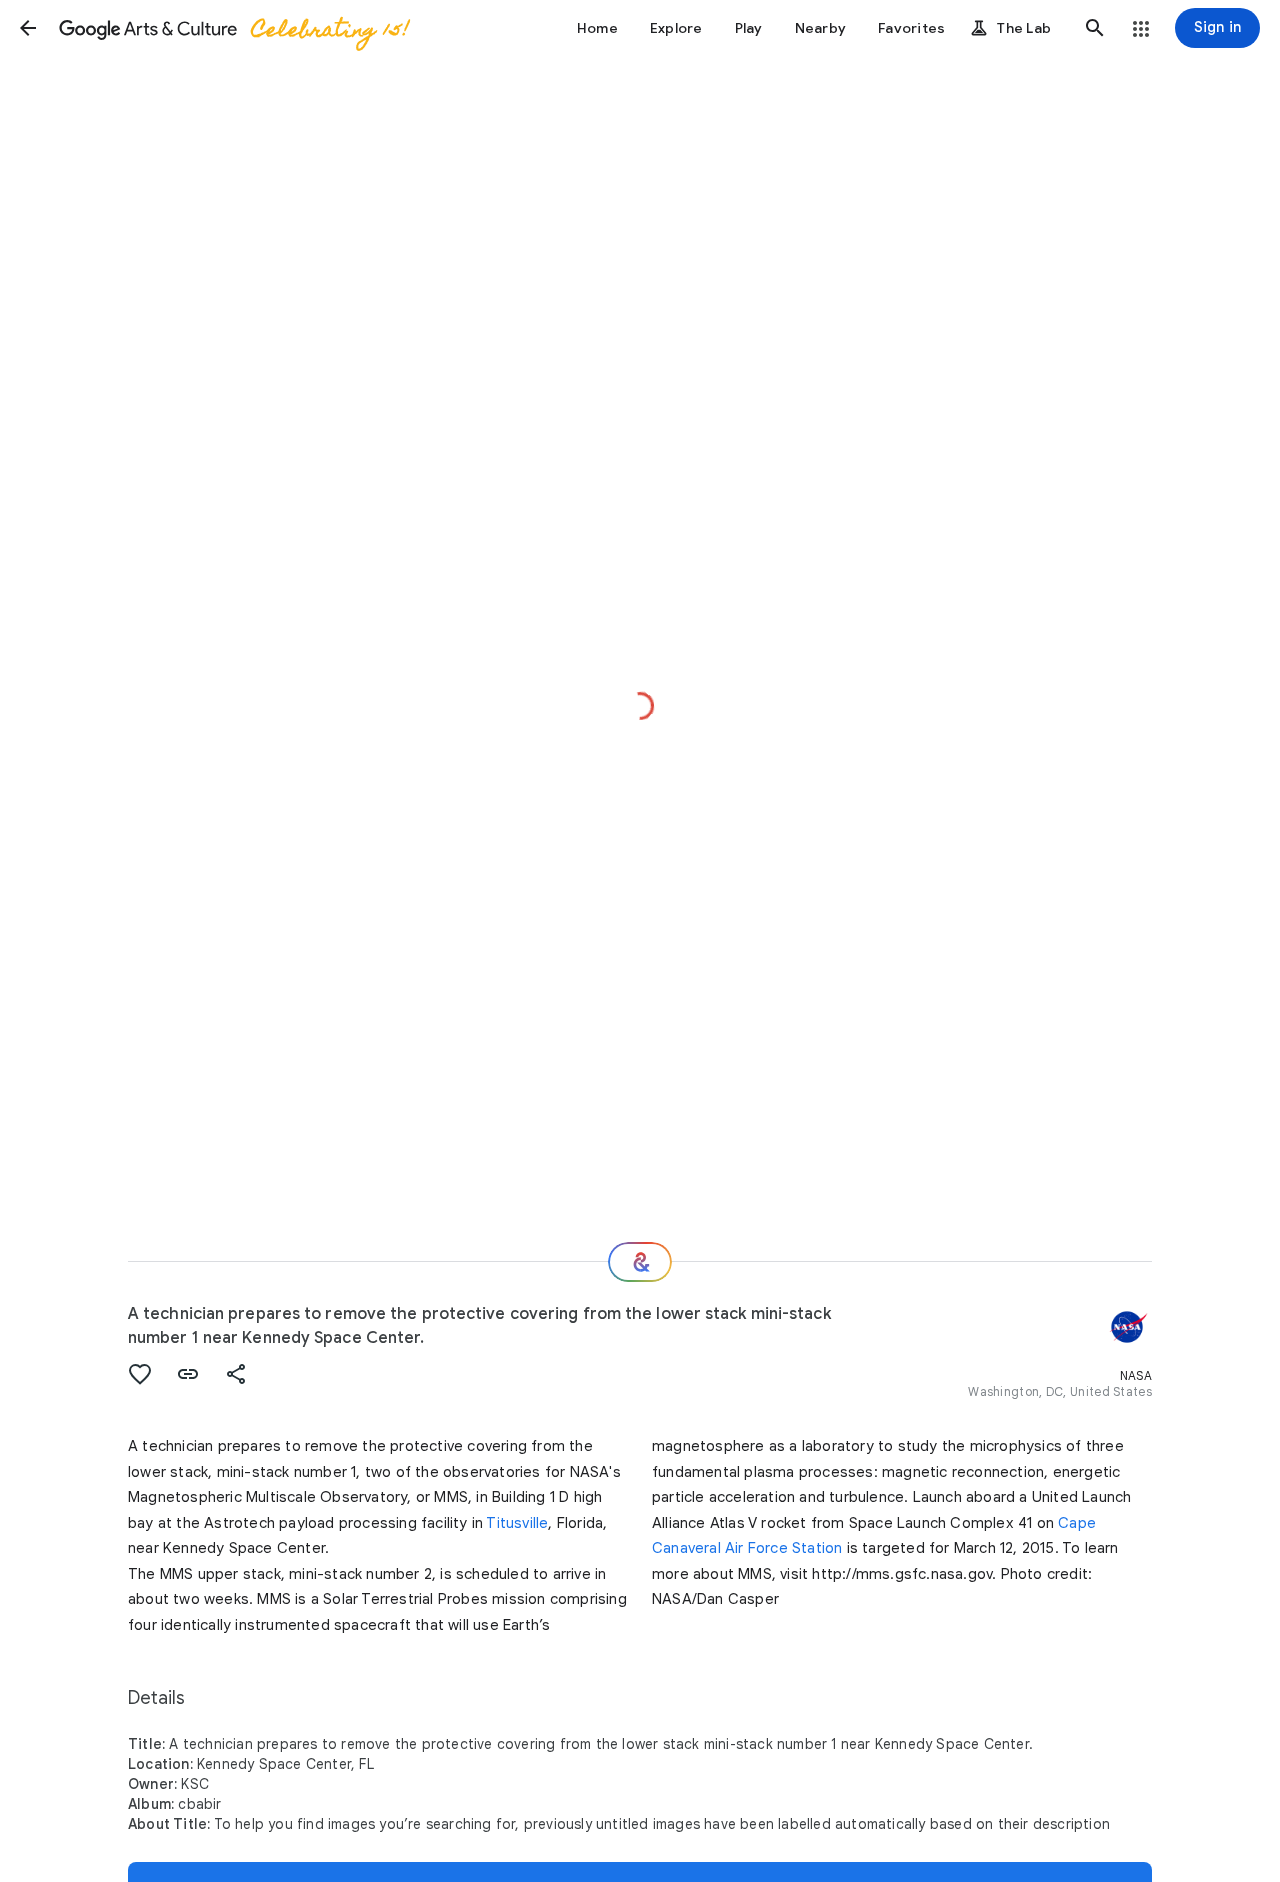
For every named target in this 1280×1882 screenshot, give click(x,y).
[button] (28, 28)
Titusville (517, 1523)
